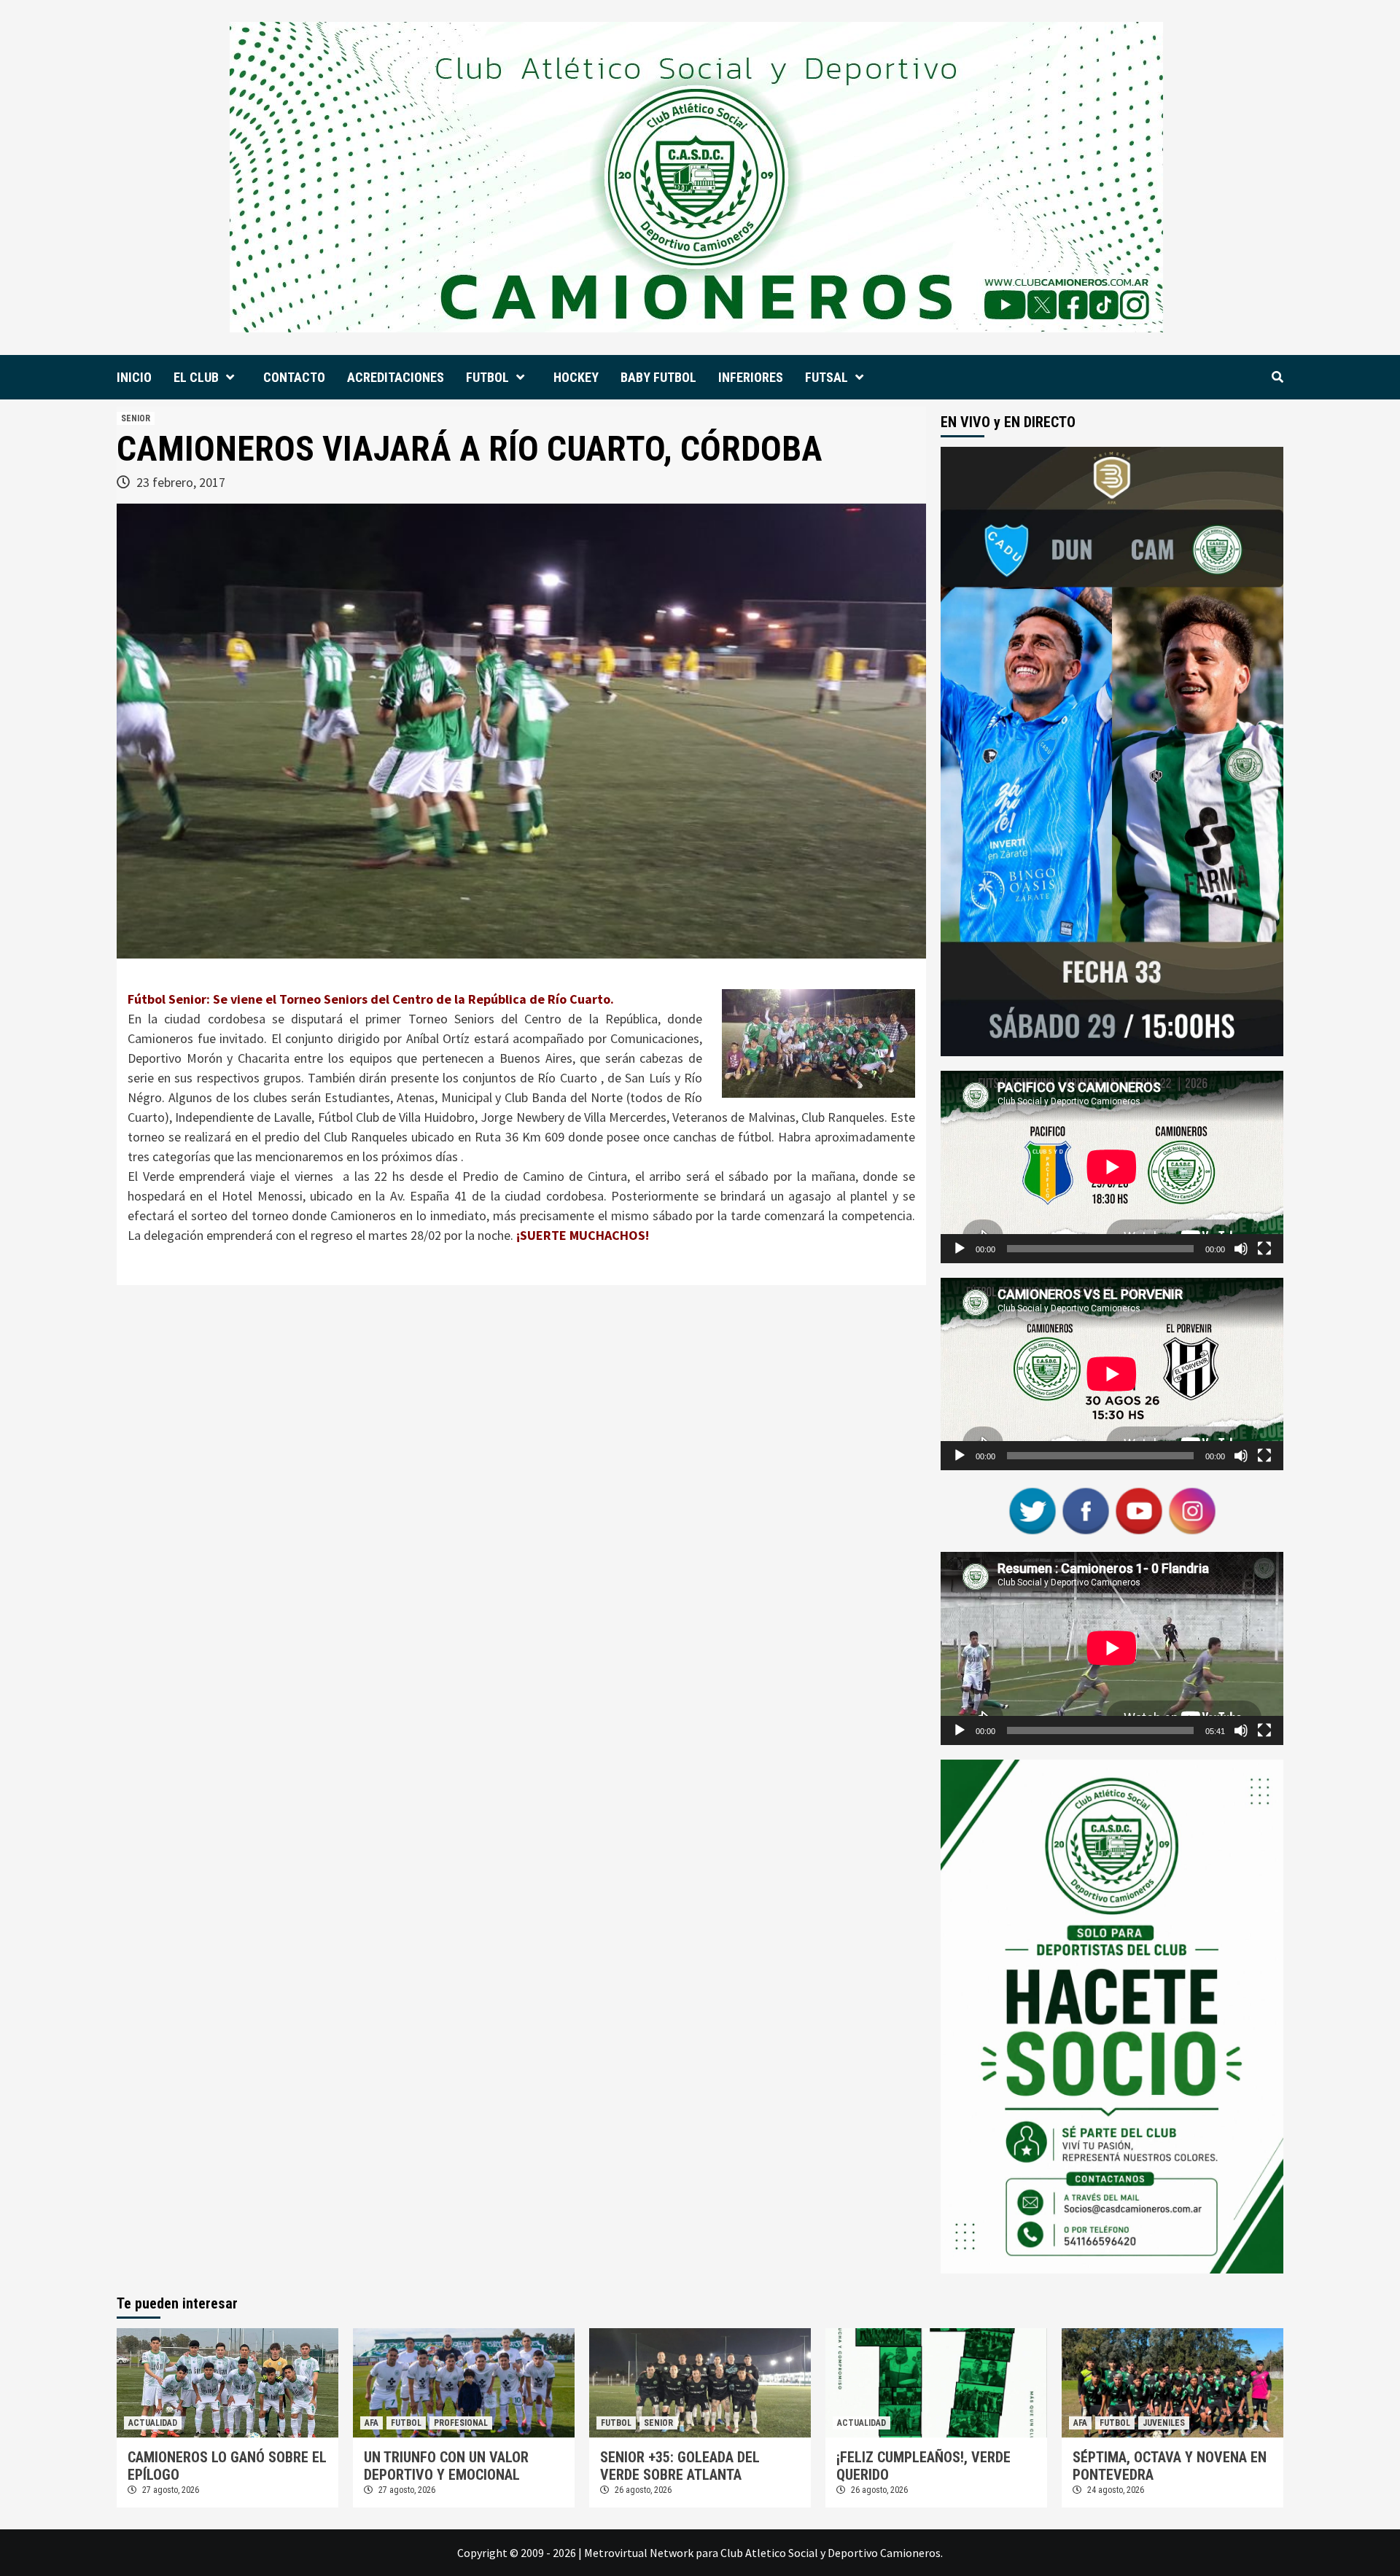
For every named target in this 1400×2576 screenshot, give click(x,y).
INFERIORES (751, 377)
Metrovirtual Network (639, 2553)
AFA (372, 2423)
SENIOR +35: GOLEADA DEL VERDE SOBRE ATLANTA (680, 2466)
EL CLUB (196, 377)
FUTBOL (487, 377)
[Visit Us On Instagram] (1192, 1510)
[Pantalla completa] (1264, 1249)
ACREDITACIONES (396, 377)
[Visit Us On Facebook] (1085, 1510)
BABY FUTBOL (658, 377)
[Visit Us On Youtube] (1139, 1510)
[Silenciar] (1241, 1249)
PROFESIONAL (461, 2423)
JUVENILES (1164, 2423)
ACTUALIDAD (153, 2423)
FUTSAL (827, 377)
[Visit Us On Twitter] (1032, 1510)
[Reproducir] (960, 1249)
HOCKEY (576, 377)
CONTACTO (294, 377)
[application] (1112, 1167)
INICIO (134, 377)
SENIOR (136, 418)
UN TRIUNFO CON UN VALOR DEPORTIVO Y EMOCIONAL (446, 2466)
